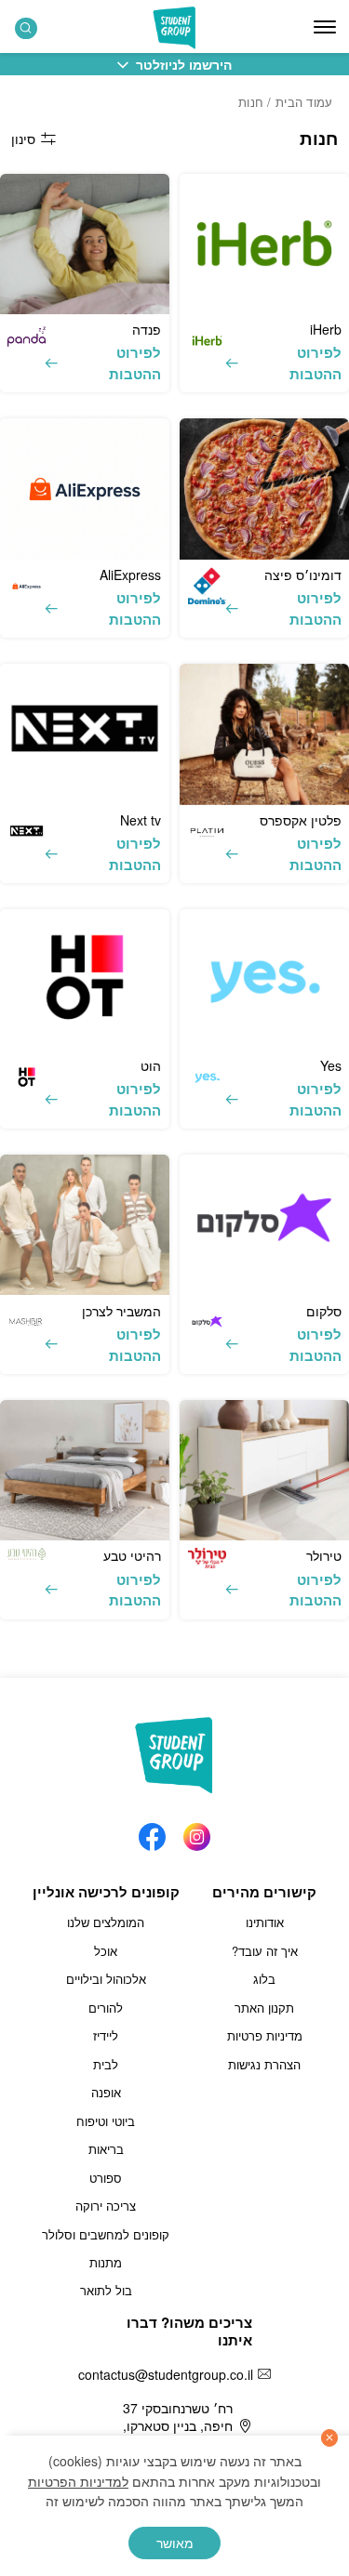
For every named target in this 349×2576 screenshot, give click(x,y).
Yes (331, 1065)
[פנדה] (85, 244)
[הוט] (85, 979)
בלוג (264, 1979)
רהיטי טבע (132, 1555)
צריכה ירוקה (106, 2206)
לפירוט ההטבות (315, 363)
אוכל (106, 1951)
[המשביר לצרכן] (85, 1225)
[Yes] (264, 979)
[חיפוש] (26, 28)
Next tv (141, 820)
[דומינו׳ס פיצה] (264, 489)
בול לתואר (106, 2290)
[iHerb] (264, 244)
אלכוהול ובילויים (106, 1979)
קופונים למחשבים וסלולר (106, 2234)
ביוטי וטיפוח (106, 2121)
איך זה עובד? (265, 1951)
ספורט (106, 2178)
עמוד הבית (304, 102)
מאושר (175, 2543)
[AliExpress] (85, 489)
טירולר (324, 1555)
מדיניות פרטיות (265, 2035)
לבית (106, 2064)
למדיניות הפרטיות (78, 2481)
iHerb (326, 329)
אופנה (106, 2092)
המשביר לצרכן (121, 1311)
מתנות (106, 2262)
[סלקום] (264, 1225)
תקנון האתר (264, 2008)
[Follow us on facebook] (152, 1832)
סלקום (324, 1311)
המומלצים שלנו (106, 1922)
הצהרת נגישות (264, 2064)
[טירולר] (264, 1470)
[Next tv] (85, 734)
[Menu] (325, 27)
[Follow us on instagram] (197, 1832)
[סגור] (330, 2438)
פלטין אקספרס (301, 820)
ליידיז (106, 2035)
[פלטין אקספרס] (264, 734)
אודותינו (265, 1922)
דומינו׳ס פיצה (303, 575)
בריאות (106, 2149)
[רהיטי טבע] (85, 1470)
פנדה (147, 329)
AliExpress (130, 575)
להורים (106, 2008)
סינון (23, 139)
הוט (151, 1065)
